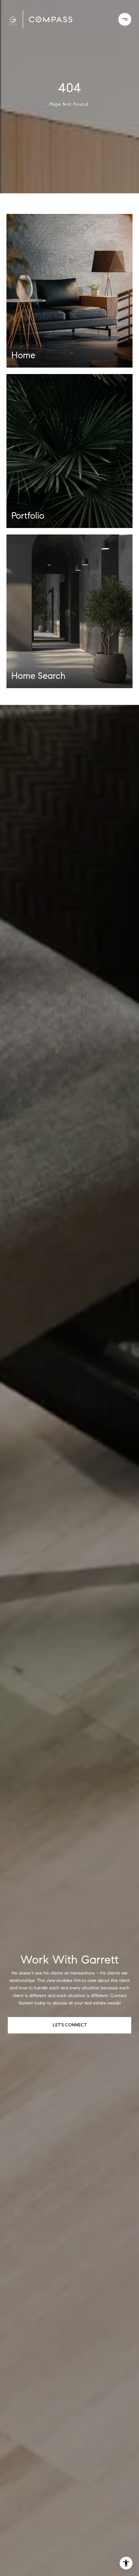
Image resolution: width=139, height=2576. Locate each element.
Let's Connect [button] (70, 2025)
